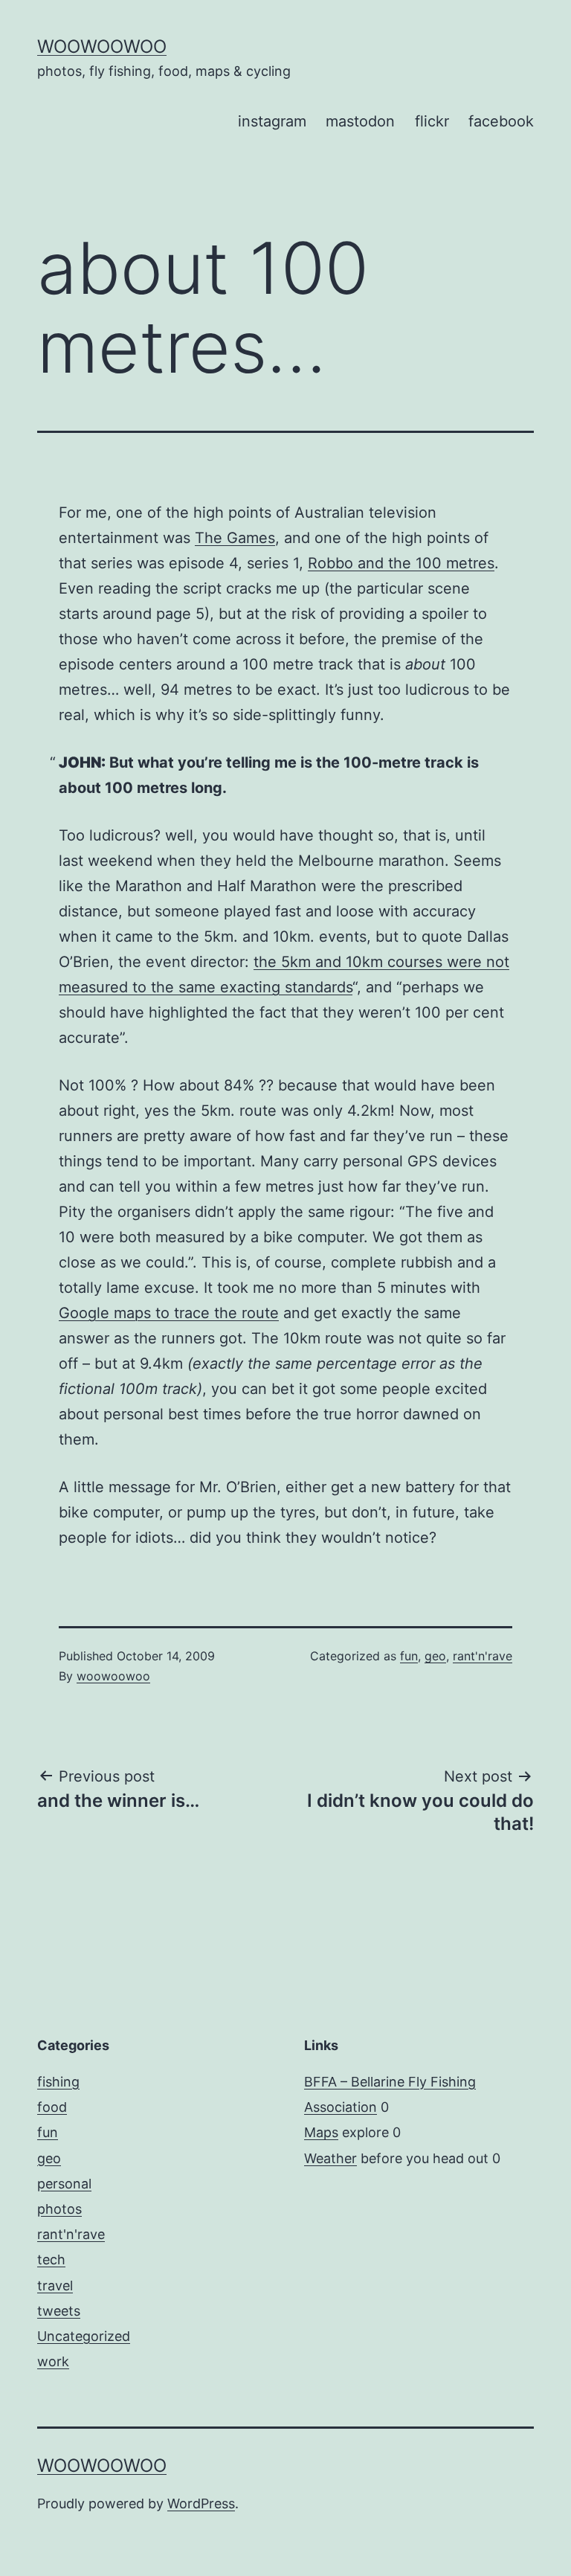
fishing (58, 2082)
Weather (330, 2158)
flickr (432, 121)
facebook (501, 121)
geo (435, 1656)
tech (51, 2259)
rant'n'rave (483, 1656)
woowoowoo (102, 46)
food (52, 2107)
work (53, 2361)
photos (59, 2209)
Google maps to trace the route (169, 1313)
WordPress (201, 2503)
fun (409, 1656)
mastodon (360, 121)
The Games (235, 538)
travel (55, 2286)
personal (64, 2184)
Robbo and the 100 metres (401, 563)
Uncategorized (84, 2336)
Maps (321, 2132)
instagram (272, 121)
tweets (59, 2311)
